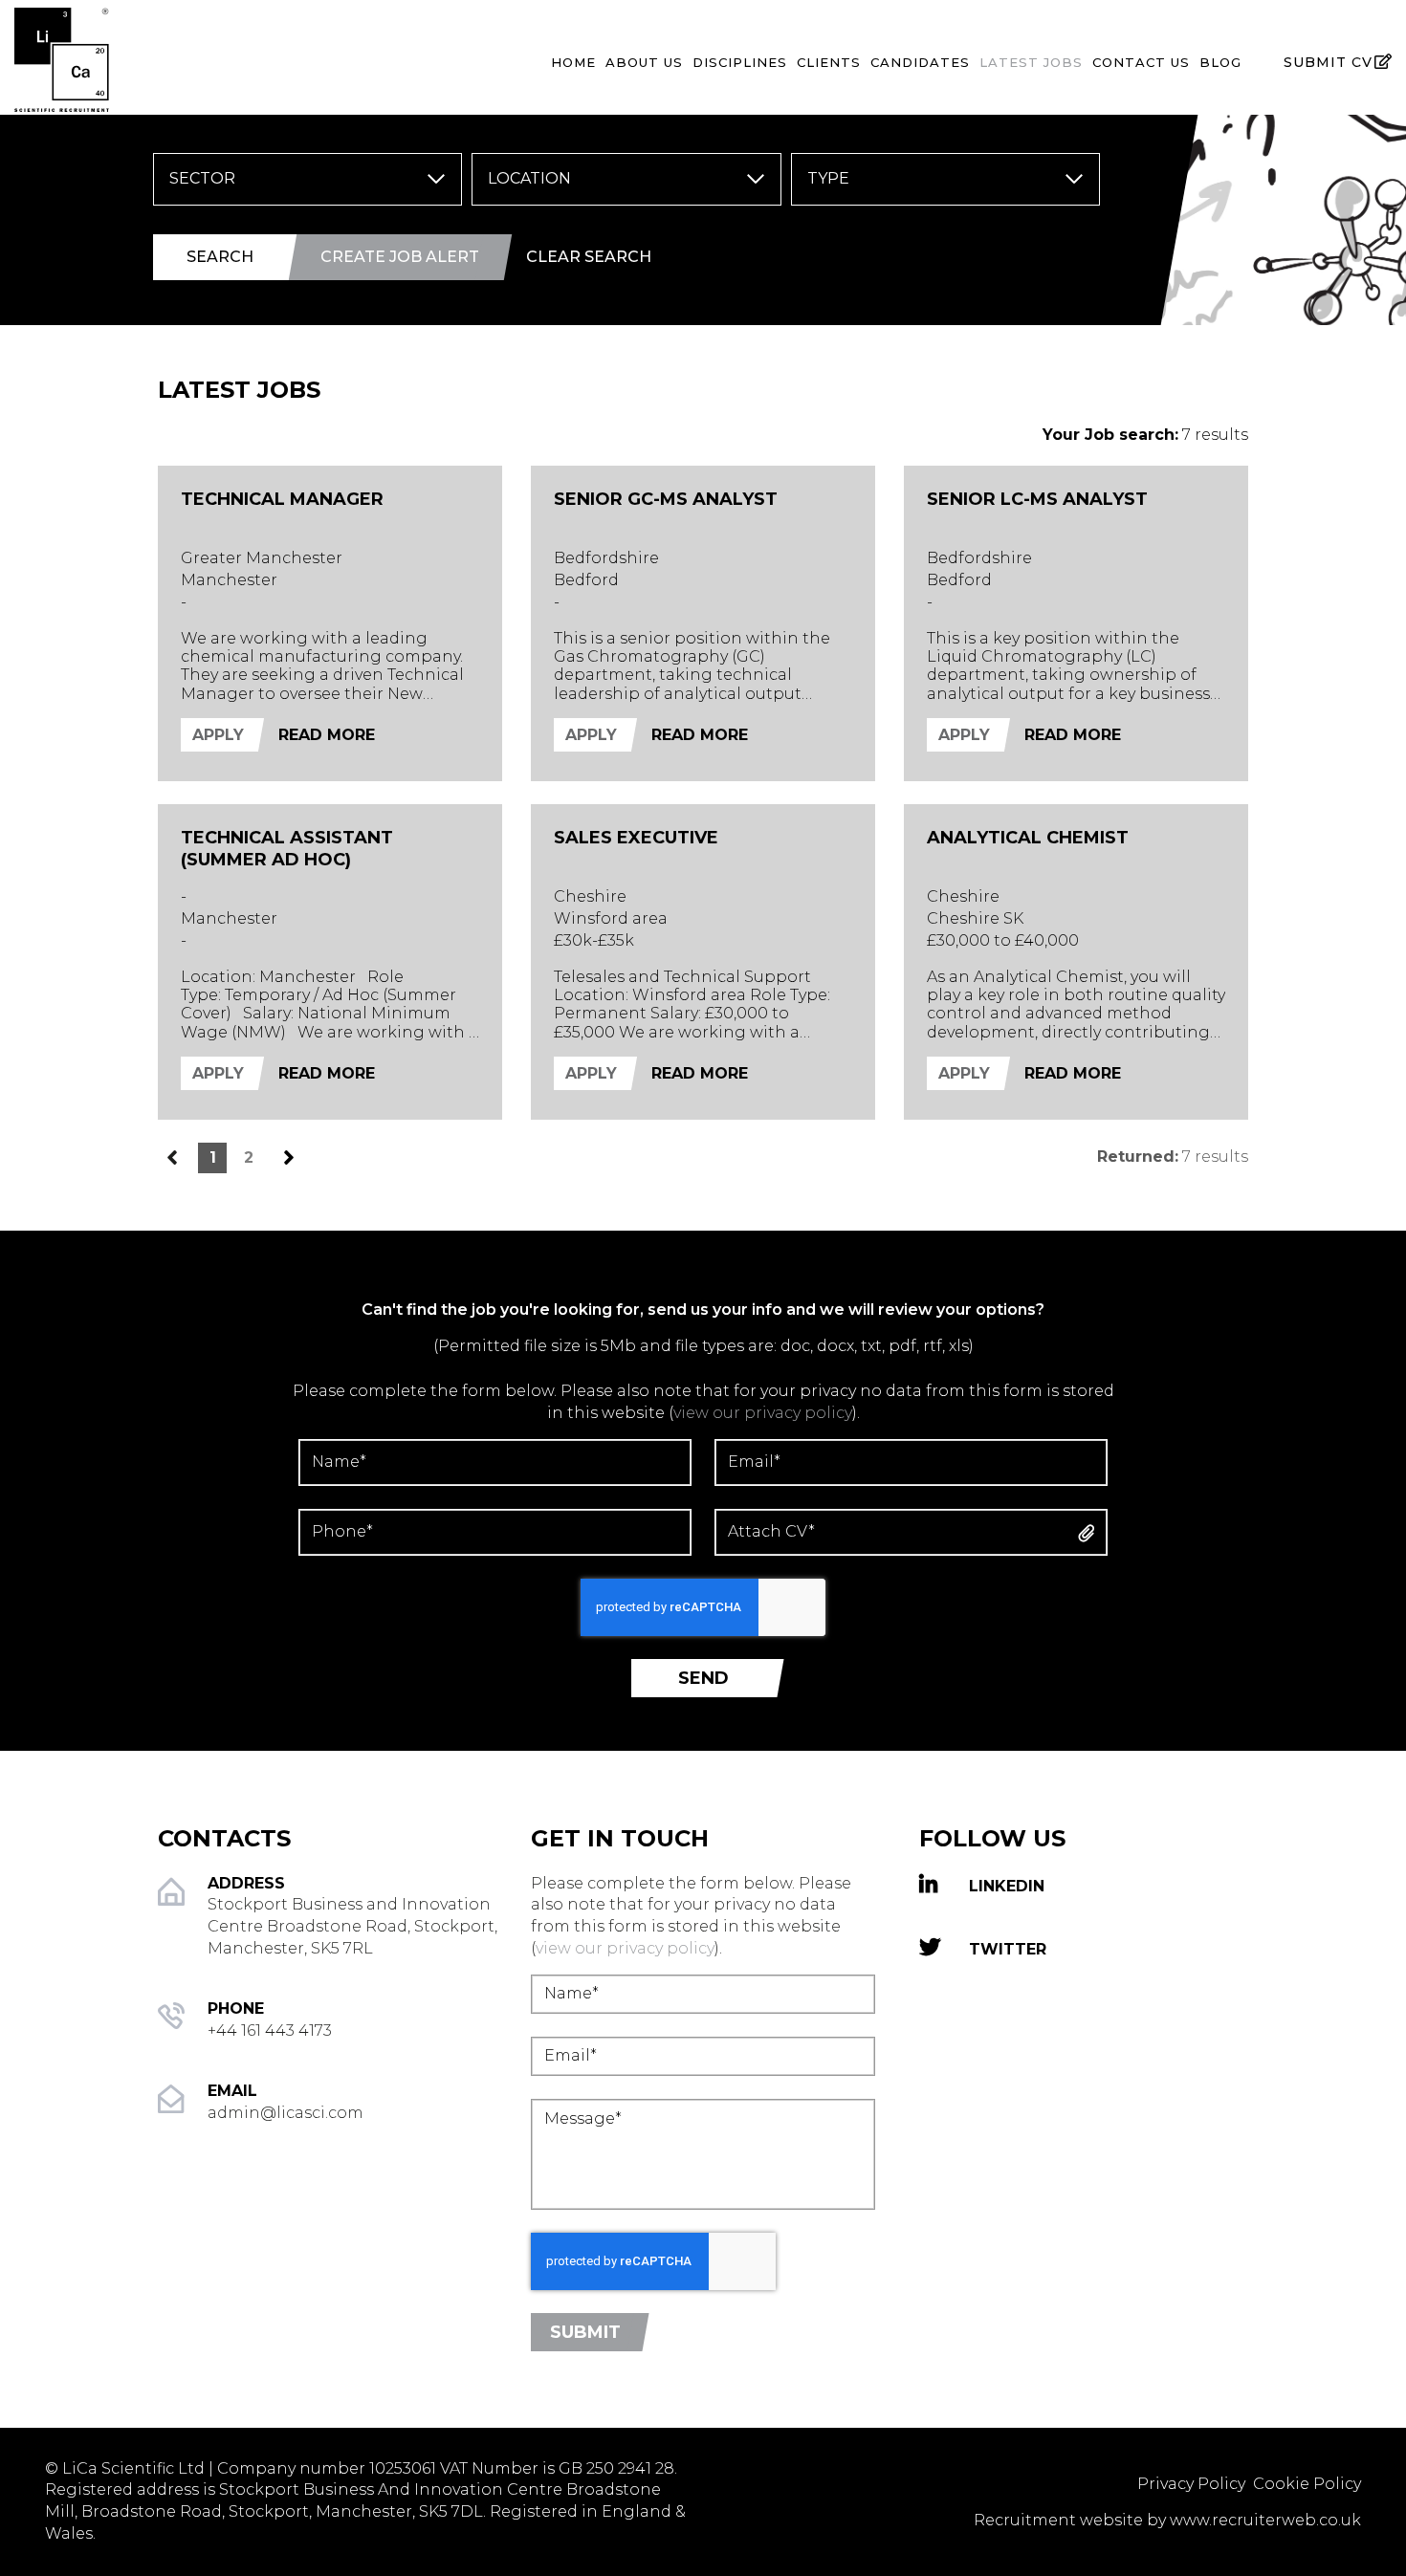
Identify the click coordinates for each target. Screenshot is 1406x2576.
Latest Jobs (1031, 62)
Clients (829, 62)
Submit (585, 2332)
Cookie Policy (1307, 2484)
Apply (218, 735)
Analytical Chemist (1028, 838)
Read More (327, 735)
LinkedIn (1007, 1886)
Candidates (920, 62)
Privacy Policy (1193, 2484)
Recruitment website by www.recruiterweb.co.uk (1167, 2520)
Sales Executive (636, 838)
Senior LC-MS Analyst (1037, 499)
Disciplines (740, 62)
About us (644, 62)
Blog (1220, 62)
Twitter (1008, 1948)
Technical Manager (282, 499)
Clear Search (589, 257)
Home (573, 62)
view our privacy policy (763, 1413)
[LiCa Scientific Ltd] (234, 56)
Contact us (1141, 62)
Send (703, 1678)
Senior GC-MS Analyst (666, 499)
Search (220, 257)
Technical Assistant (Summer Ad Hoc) (287, 849)
